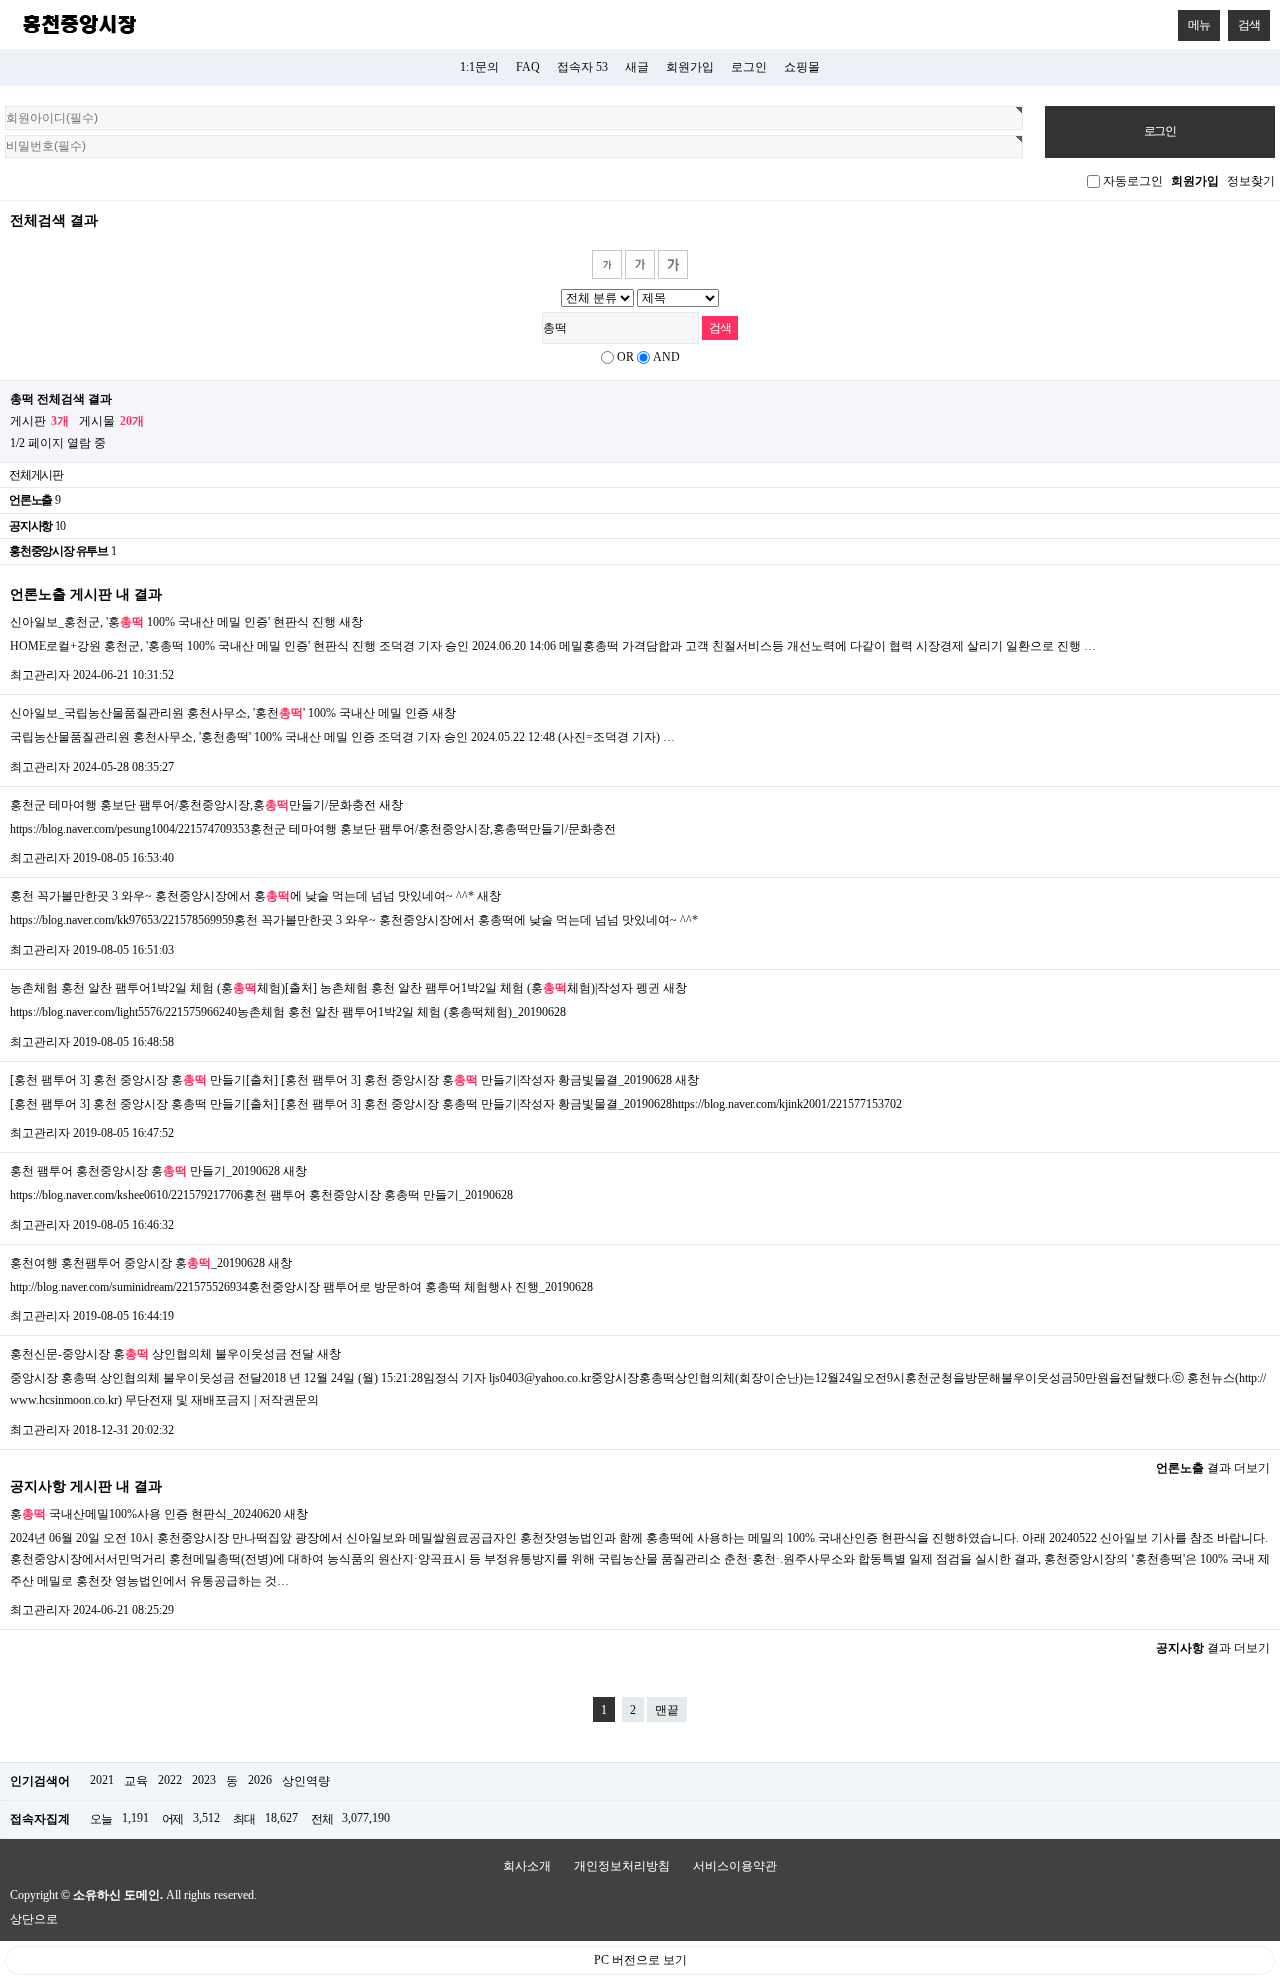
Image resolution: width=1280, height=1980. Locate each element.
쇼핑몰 (802, 67)
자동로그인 (1133, 181)
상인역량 (306, 1781)
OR (625, 357)
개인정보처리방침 (622, 1866)
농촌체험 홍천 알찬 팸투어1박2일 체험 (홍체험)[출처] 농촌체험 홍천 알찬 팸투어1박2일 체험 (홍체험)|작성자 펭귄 (335, 988)
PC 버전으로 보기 (640, 1960)
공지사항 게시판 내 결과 (86, 1486)
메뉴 (1199, 25)
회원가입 (690, 67)
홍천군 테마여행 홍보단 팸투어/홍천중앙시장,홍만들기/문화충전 (193, 805)
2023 (204, 1780)
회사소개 (527, 1866)
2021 (102, 1780)
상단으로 (34, 1919)
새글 (637, 67)
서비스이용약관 (735, 1866)
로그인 (749, 67)
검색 (1249, 25)
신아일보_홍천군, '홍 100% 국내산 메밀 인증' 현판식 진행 (173, 622)
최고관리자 (40, 675)
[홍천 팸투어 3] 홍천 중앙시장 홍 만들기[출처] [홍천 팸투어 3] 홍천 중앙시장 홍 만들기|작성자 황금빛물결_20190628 (341, 1080)
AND (666, 357)
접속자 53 (582, 67)
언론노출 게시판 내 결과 (86, 594)
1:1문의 (479, 67)
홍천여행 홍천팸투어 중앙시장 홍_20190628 (137, 1263)
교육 (136, 1781)
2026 (260, 1780)
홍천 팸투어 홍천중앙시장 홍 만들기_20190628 (145, 1171)
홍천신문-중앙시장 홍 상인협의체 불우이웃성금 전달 (162, 1354)
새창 (351, 622)
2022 (170, 1780)
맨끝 (667, 1710)
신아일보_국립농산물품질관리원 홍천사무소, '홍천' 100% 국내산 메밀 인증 (219, 713)
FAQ (528, 67)
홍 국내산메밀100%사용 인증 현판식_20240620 (145, 1514)
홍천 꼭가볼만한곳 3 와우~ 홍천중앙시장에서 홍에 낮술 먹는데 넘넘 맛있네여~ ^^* (242, 896)
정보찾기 (1251, 181)
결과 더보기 (1213, 1468)
